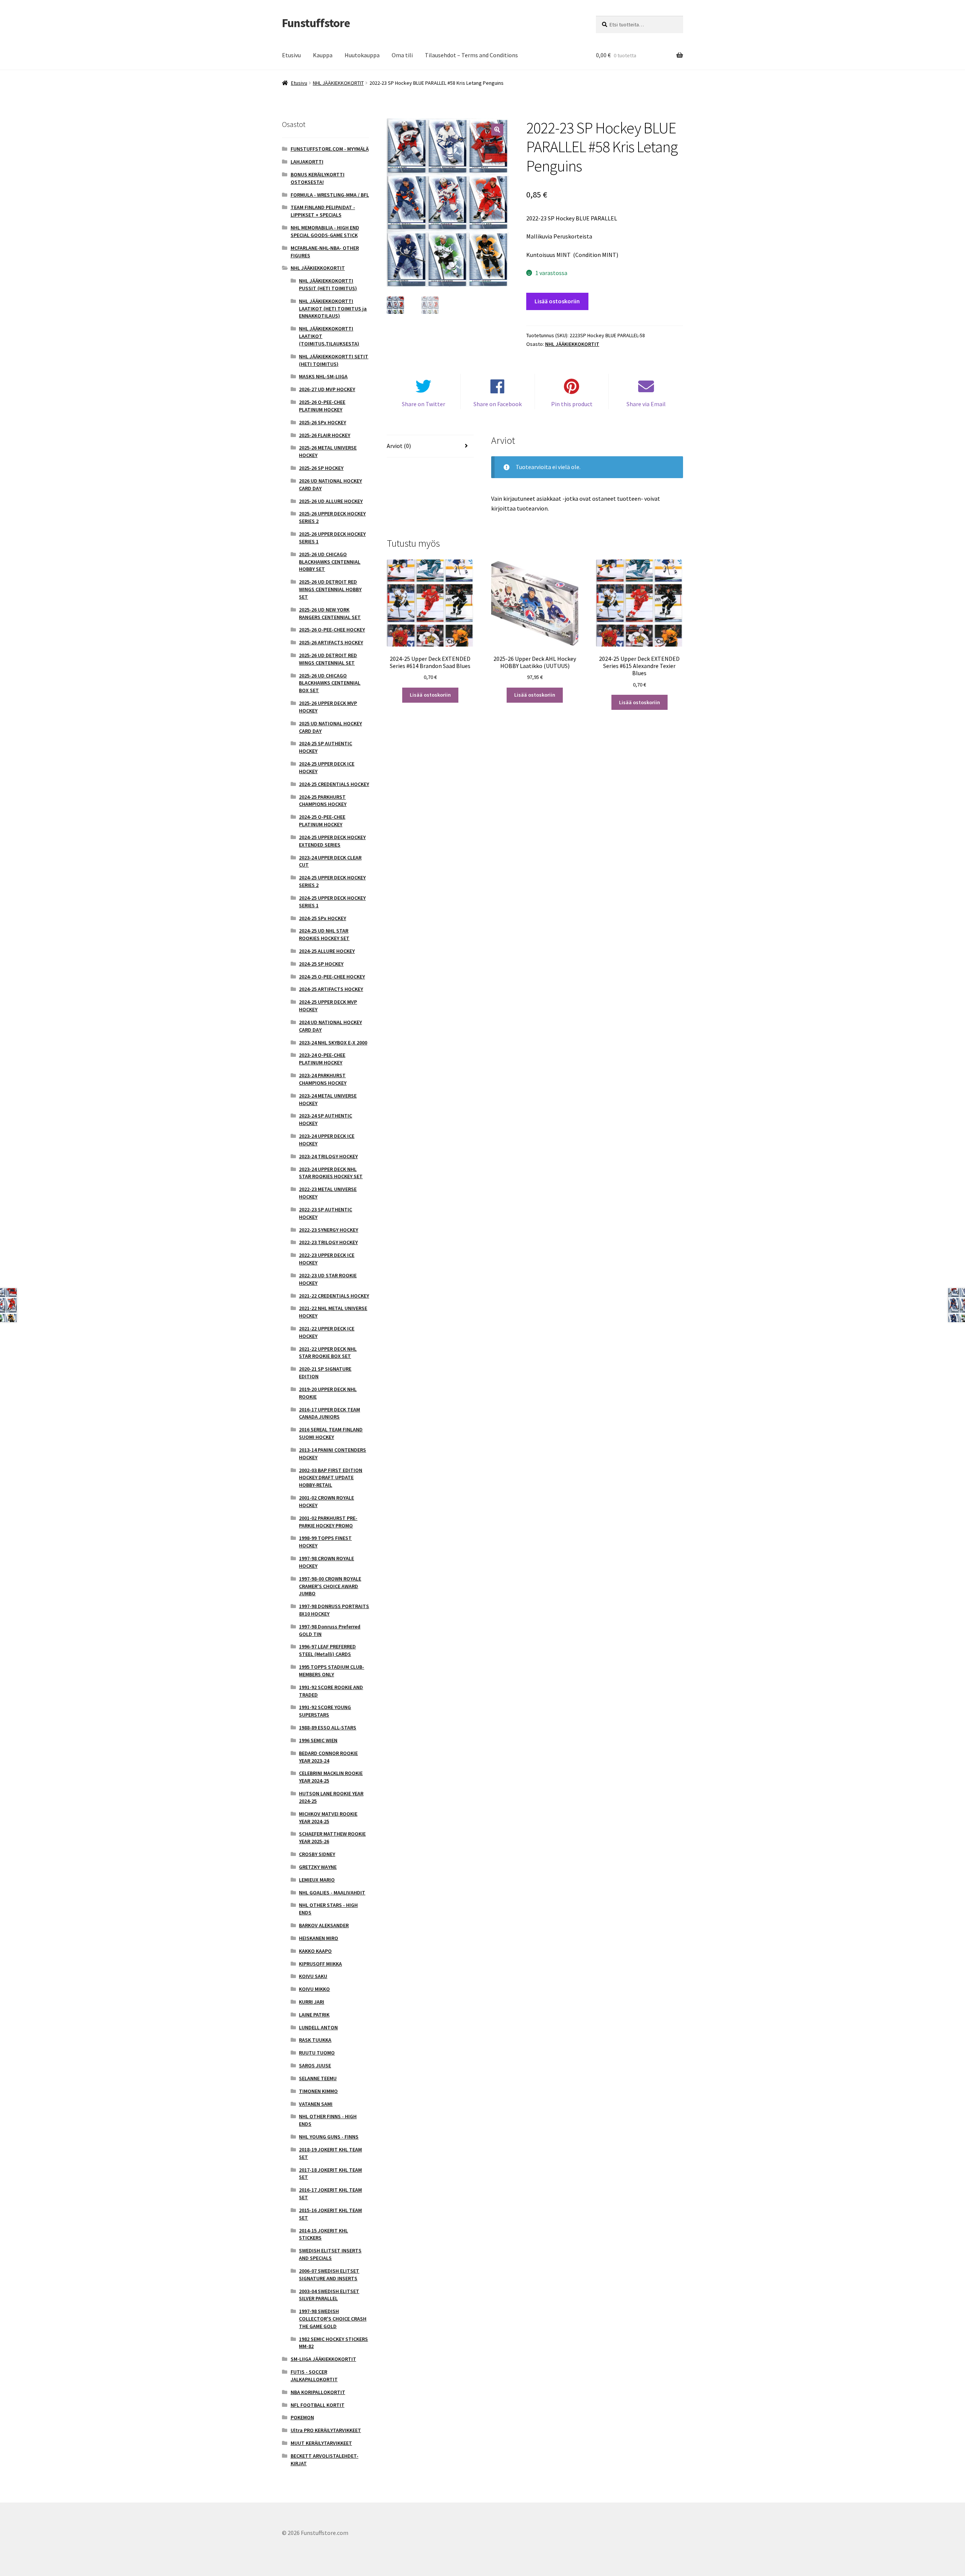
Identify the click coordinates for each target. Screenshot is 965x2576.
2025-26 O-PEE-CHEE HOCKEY (332, 630)
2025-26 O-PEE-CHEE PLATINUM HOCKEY (322, 406)
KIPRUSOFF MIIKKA (320, 1964)
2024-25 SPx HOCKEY (322, 918)
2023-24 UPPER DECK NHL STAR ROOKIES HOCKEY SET (331, 1173)
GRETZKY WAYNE (318, 1867)
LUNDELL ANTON (318, 2027)
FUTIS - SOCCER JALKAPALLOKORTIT (314, 2376)
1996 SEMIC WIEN (318, 1740)
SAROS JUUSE (315, 2065)
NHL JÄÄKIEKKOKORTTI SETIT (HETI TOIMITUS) (334, 360)
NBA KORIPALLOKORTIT (318, 2392)
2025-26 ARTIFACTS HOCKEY (331, 642)
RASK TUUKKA (315, 2040)
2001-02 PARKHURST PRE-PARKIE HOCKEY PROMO (328, 1522)
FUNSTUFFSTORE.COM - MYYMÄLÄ (330, 149)
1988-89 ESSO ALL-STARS (328, 1728)
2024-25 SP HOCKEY (321, 964)
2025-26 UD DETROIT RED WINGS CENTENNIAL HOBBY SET (330, 589)
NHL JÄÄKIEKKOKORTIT (338, 83)
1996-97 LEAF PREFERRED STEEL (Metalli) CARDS (327, 1650)
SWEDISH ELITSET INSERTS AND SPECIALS (330, 2254)
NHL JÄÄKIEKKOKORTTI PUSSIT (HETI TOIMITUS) (328, 284)
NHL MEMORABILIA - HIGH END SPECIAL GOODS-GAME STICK (325, 231)
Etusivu (291, 55)
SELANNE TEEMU (318, 2078)
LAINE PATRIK (314, 2015)
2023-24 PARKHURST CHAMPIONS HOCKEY (323, 1079)
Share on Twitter (424, 404)
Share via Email (646, 404)
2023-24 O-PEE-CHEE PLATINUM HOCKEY (322, 1059)
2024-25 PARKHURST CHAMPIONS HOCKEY (323, 801)
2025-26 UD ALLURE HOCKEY (331, 501)
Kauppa (323, 55)
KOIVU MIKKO (314, 1989)
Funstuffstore (316, 23)
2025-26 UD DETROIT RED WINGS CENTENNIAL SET (328, 659)
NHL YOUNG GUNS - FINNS (329, 2137)
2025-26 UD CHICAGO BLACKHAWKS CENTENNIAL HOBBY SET (330, 562)
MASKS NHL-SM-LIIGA (323, 376)
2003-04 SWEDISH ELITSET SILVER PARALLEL (329, 2295)
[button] (497, 130)
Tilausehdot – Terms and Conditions (471, 55)
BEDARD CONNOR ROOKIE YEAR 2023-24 (328, 1757)
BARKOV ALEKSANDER (324, 1925)
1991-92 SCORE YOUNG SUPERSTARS (325, 1711)
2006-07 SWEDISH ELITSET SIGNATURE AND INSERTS (329, 2275)
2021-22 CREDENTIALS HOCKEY (334, 1296)
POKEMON (302, 2417)
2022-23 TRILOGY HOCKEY (328, 1242)
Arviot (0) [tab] (399, 446)
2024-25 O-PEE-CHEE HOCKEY (332, 977)
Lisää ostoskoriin (557, 301)
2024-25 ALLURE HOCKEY (327, 951)
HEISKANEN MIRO (319, 1938)
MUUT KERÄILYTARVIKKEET (321, 2443)
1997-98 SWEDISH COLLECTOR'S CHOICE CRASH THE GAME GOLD (333, 2319)
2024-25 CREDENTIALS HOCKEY (334, 784)
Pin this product (572, 404)
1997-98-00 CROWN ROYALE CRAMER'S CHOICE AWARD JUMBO (330, 1586)
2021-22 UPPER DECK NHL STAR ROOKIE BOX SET (328, 1353)
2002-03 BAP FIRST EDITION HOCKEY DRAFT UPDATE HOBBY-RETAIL (331, 1478)
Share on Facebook (498, 404)
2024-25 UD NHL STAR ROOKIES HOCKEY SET (324, 934)
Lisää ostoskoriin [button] (430, 695)
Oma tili (402, 55)
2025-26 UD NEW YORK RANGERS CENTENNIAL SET (330, 613)
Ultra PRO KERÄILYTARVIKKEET (326, 2430)
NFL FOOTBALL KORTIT (318, 2405)
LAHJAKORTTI (307, 162)
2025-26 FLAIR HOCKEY (325, 435)
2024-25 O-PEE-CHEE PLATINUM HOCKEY (322, 821)
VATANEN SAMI (316, 2104)
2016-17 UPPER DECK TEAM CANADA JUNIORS (329, 1413)
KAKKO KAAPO (315, 1951)
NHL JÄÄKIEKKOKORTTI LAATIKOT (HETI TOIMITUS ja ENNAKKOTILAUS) (333, 309)
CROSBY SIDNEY (317, 1854)
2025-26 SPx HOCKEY (322, 422)
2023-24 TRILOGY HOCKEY (328, 1156)
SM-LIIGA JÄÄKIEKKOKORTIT (323, 2359)
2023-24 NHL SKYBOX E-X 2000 (333, 1043)
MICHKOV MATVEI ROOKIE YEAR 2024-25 (328, 1818)
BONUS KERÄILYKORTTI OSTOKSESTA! (318, 178)
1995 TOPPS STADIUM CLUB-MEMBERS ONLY (332, 1671)
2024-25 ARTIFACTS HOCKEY (331, 989)
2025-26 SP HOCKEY (321, 468)
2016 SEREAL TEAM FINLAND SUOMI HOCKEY (331, 1433)
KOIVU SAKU (313, 1976)
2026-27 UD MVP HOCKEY (327, 389)
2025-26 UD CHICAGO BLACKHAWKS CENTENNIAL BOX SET (330, 683)
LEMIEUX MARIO (317, 1880)
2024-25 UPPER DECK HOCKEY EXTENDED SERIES (332, 841)
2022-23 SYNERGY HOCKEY (329, 1230)
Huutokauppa (362, 55)
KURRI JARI (312, 2002)
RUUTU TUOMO (317, 2053)
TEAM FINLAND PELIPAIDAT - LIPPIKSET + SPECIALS (323, 211)
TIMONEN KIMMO (318, 2091)
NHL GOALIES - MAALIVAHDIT (332, 1893)
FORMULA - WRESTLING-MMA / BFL (330, 195)
